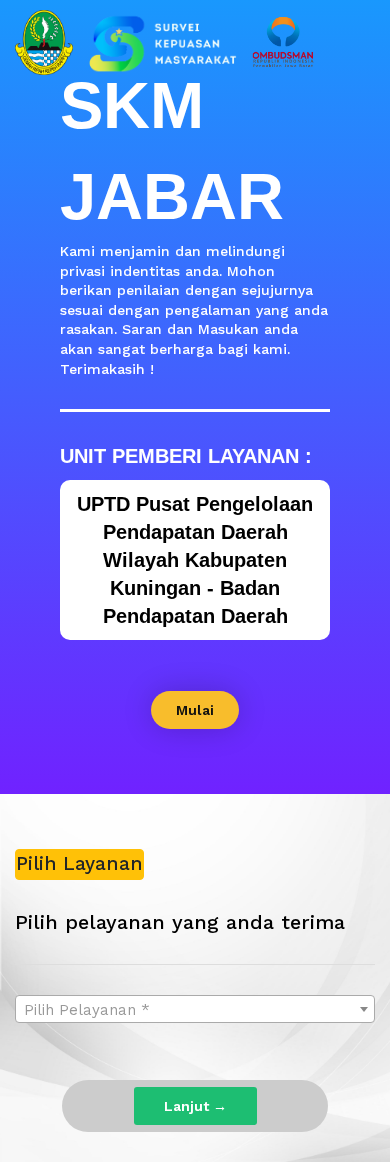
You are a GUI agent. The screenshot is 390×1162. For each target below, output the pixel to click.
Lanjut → (195, 1106)
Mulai (195, 710)
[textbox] (195, 1010)
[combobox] (195, 1009)
